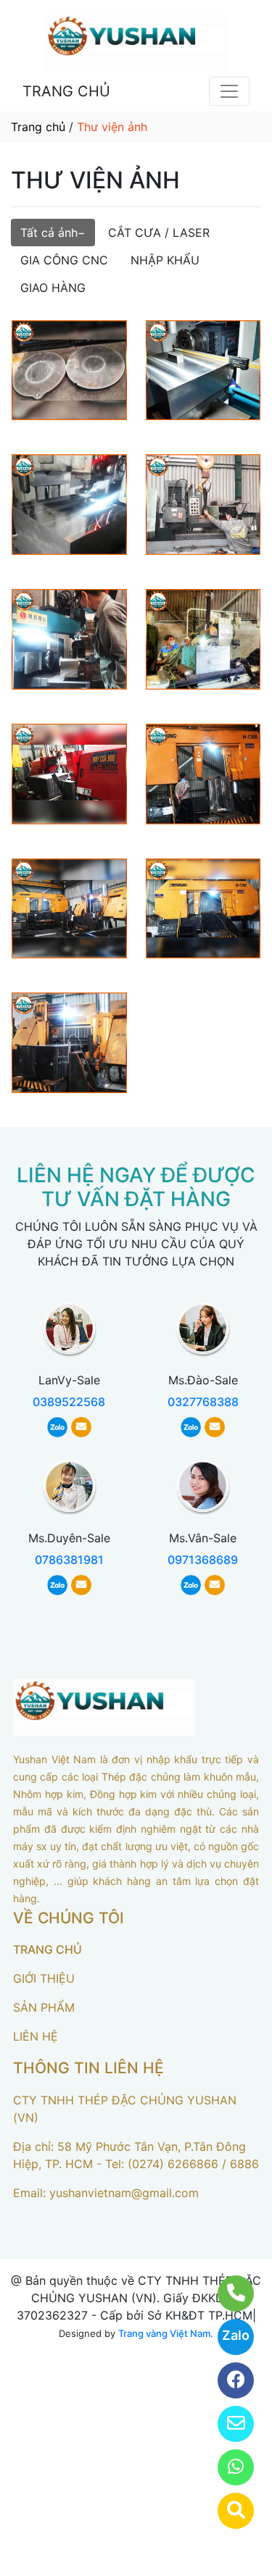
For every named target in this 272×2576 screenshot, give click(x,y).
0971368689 (203, 1560)
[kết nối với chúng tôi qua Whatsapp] (227, 2467)
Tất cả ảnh (49, 233)
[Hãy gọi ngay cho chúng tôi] (227, 2293)
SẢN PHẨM (44, 2007)
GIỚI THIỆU (44, 1978)
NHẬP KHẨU (165, 260)
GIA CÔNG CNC (64, 260)
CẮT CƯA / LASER (159, 233)
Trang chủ (38, 127)
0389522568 (69, 1402)
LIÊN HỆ (36, 2036)
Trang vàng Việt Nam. (166, 2333)
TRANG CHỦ (66, 91)
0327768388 (203, 1402)
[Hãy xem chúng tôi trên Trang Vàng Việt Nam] (227, 2511)
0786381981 (69, 1560)
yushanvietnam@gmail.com (124, 2193)
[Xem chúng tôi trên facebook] (227, 2380)
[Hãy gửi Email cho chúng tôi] (227, 2424)
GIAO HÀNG (53, 288)
